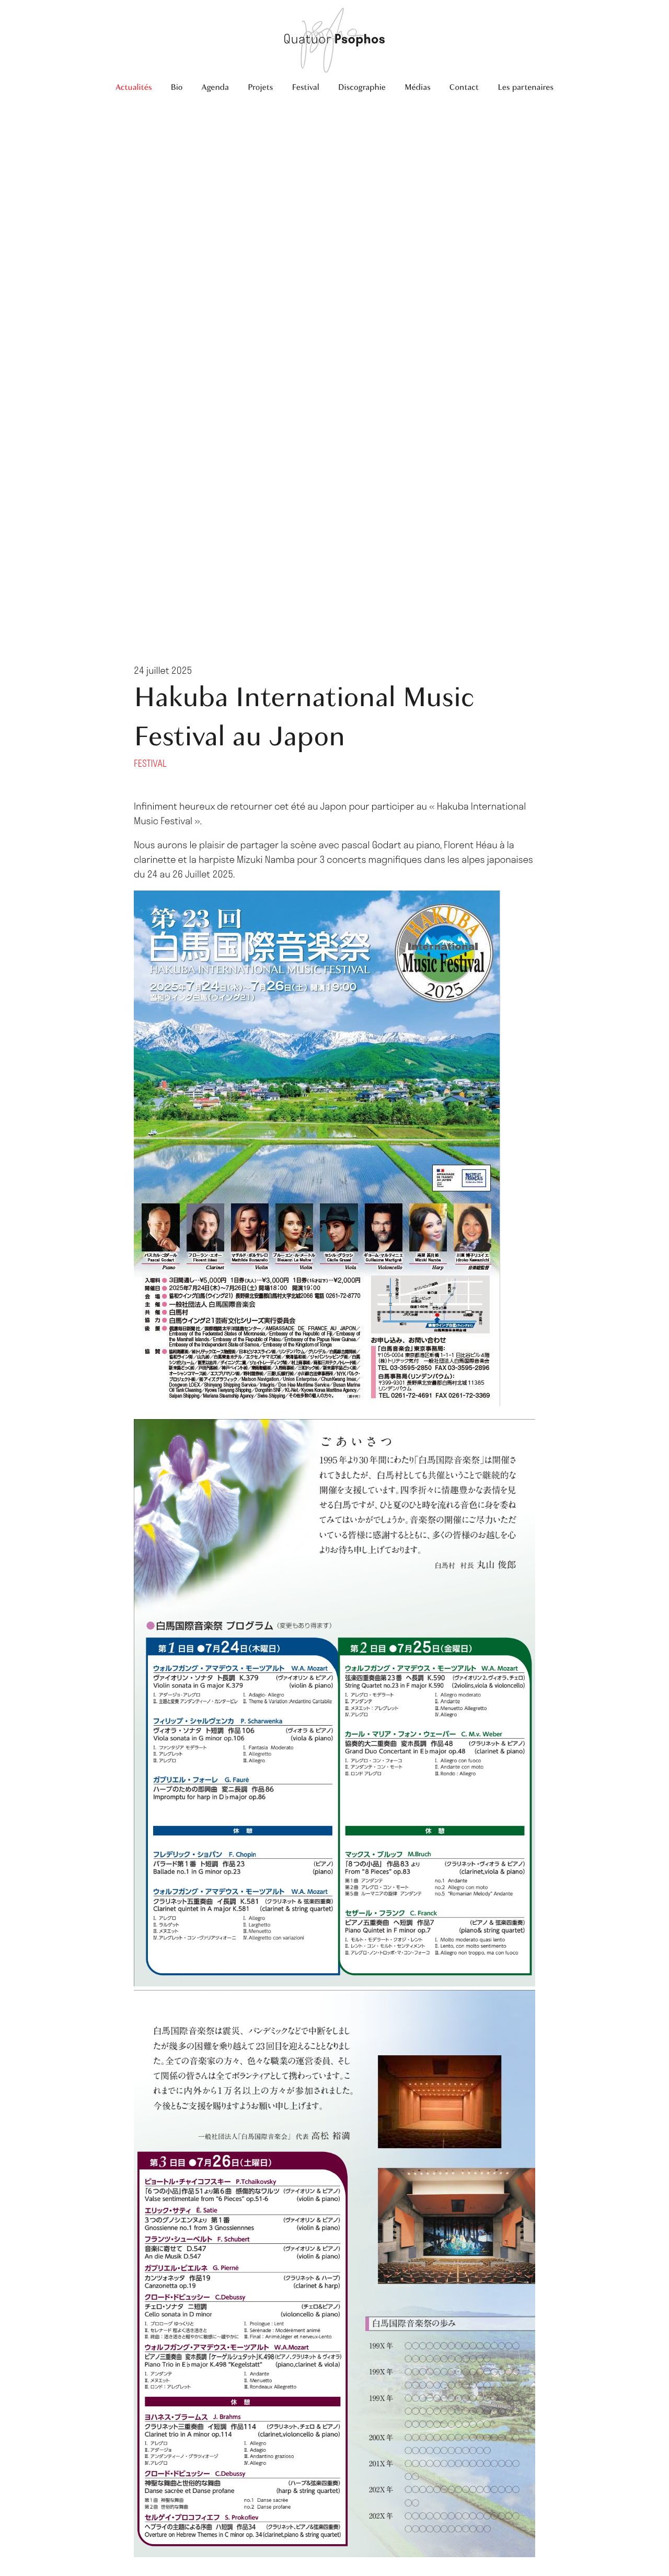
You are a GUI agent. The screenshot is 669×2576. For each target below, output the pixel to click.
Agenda (215, 87)
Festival (305, 87)
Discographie (362, 87)
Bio (176, 87)
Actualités (134, 87)
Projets (260, 87)
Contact (464, 87)
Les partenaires (526, 87)
